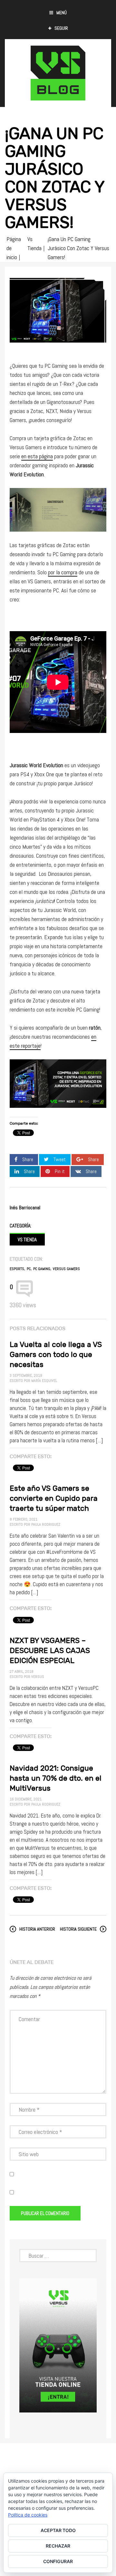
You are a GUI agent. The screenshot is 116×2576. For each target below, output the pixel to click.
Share (28, 1159)
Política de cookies (28, 2515)
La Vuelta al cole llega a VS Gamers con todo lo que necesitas (56, 1354)
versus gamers (66, 1269)
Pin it (60, 1171)
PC (29, 1269)
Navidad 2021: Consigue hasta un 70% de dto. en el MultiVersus (56, 1778)
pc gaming (42, 1269)
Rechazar (58, 2546)
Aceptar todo (58, 2530)
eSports (17, 1269)
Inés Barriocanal (25, 1208)
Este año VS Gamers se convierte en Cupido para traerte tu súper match (54, 1498)
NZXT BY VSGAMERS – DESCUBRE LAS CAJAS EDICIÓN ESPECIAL (50, 1650)
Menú (62, 13)
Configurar (58, 2561)
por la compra (63, 572)
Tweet (60, 1159)
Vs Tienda (27, 1240)
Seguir (61, 28)
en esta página (37, 456)
